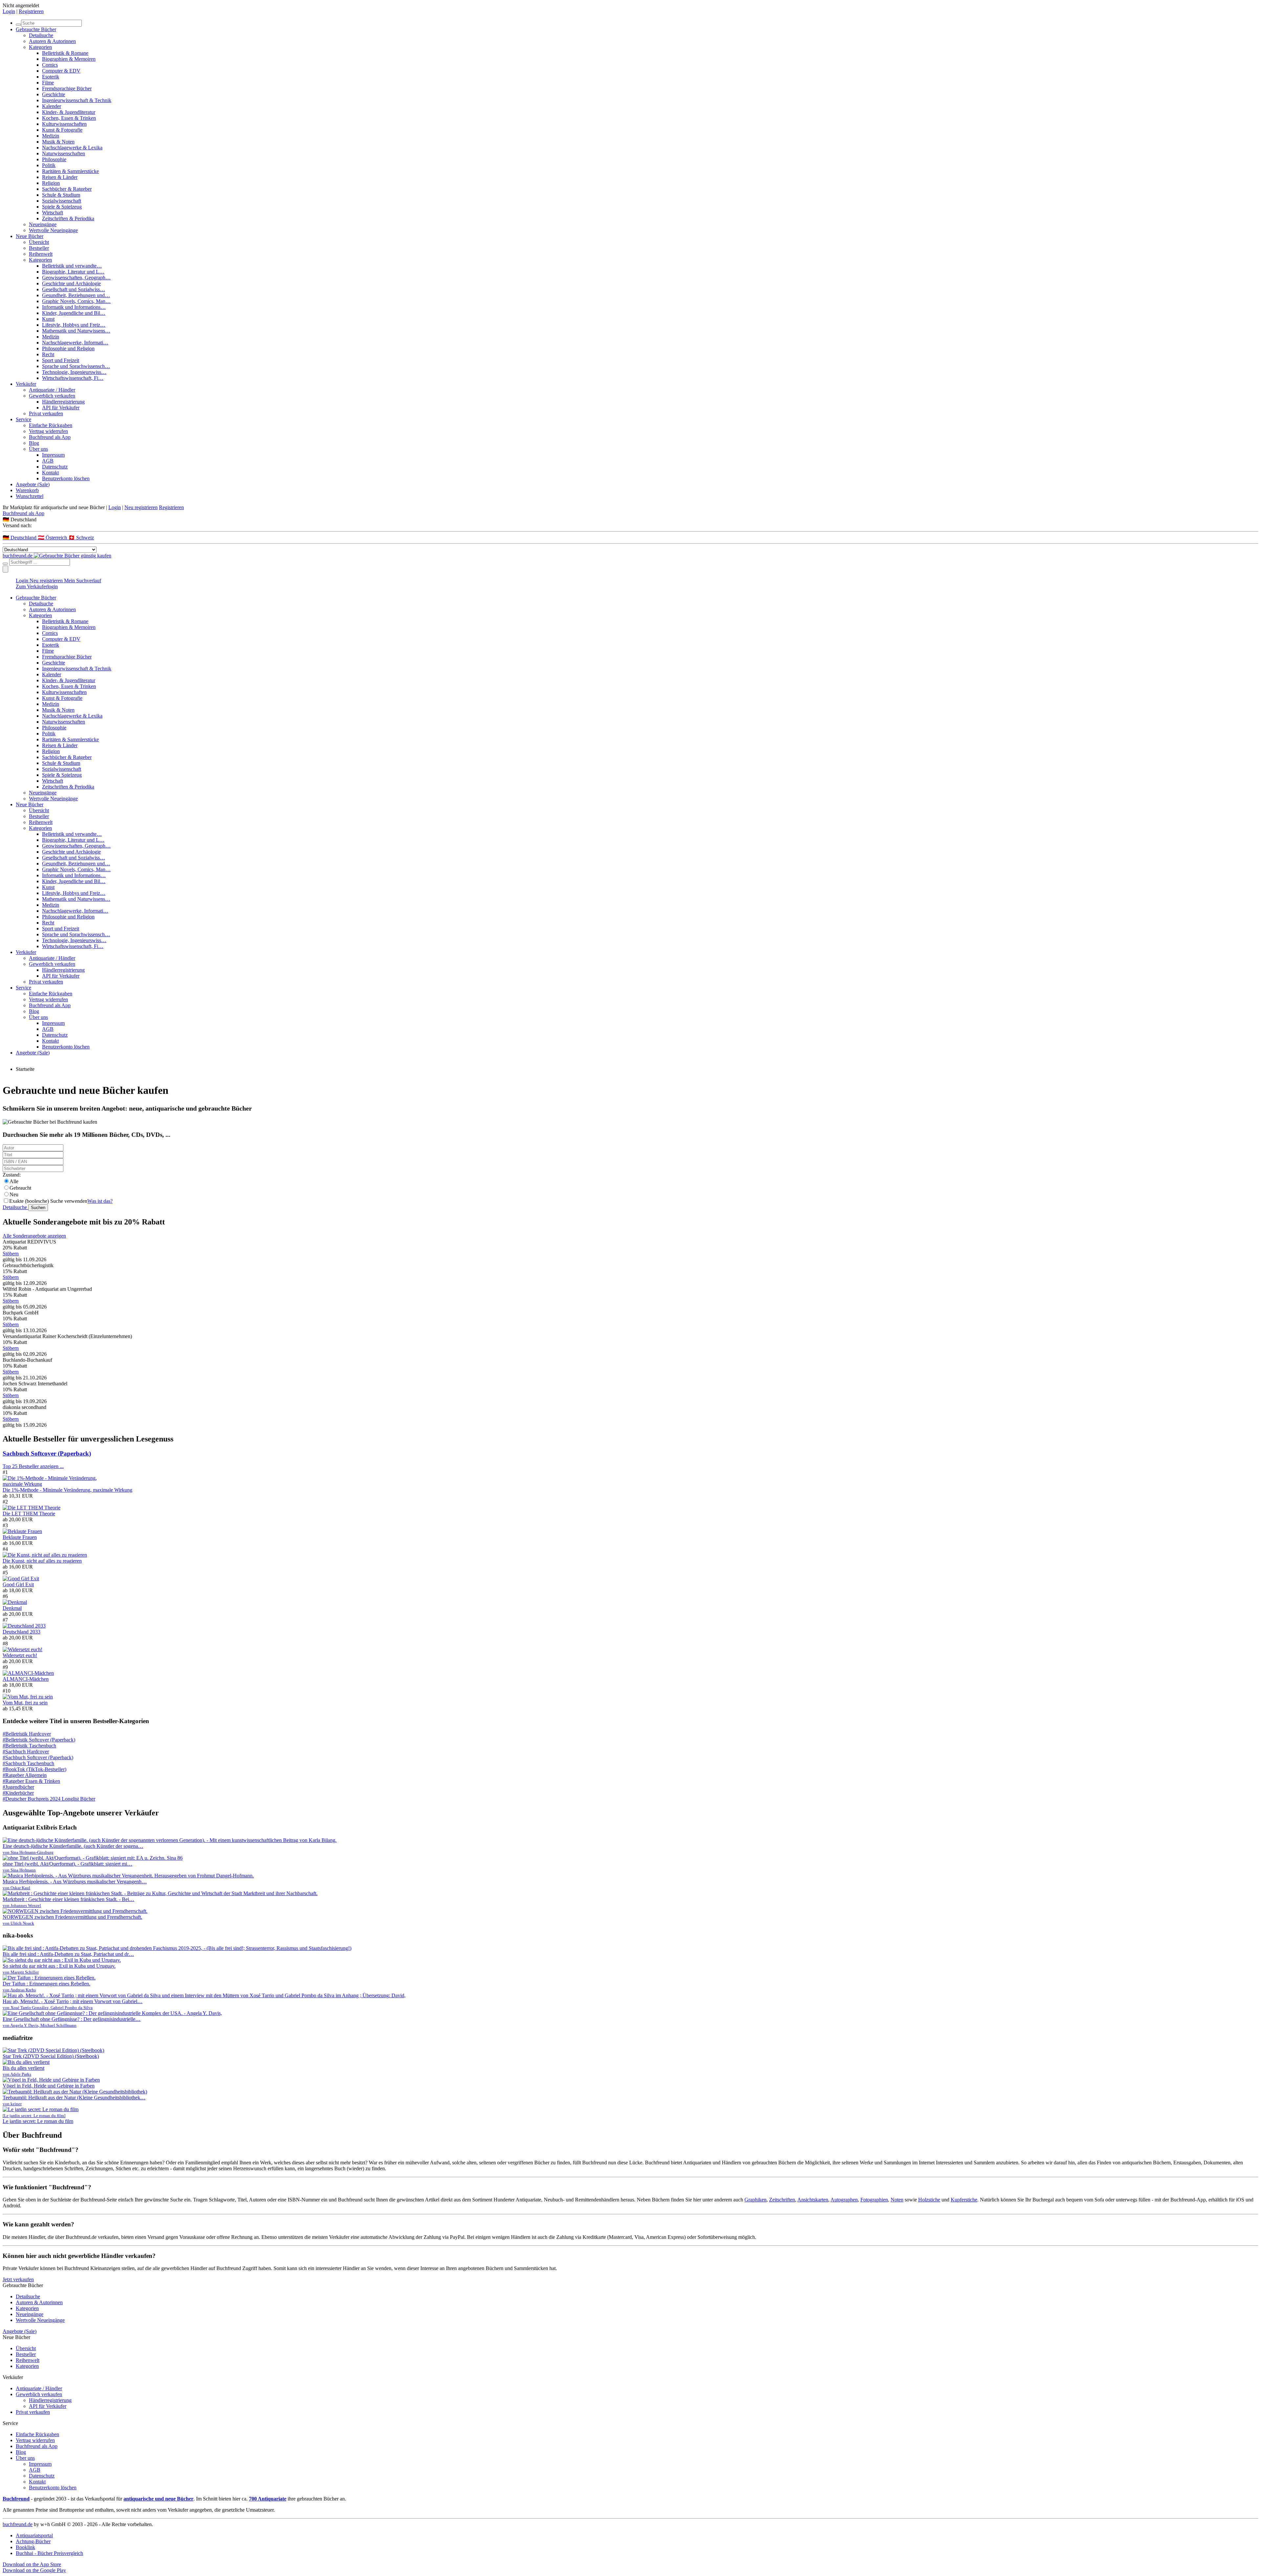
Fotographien (874, 2200)
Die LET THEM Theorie (29, 1514)
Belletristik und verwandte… (72, 266)
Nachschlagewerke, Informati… (75, 343)
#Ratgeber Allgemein (25, 1775)
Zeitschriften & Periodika (68, 218)
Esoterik (51, 77)
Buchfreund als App (50, 437)
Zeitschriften (782, 2200)
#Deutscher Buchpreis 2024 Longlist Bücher (49, 1799)
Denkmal (12, 1608)
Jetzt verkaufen (18, 2279)
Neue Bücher (30, 236)
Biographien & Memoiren (69, 59)
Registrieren (31, 11)
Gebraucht (20, 1188)
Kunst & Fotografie (62, 130)
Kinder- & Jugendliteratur (69, 112)
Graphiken (755, 2200)
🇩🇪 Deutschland (20, 538)
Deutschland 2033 (22, 1632)
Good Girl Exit (18, 1584)
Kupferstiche (964, 2200)
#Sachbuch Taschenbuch (28, 1763)
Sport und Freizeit (61, 360)
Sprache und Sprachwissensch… (76, 366)
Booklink (25, 2547)
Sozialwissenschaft (62, 201)
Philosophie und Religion (68, 348)
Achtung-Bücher (33, 2541)
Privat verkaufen (46, 413)
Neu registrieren (141, 507)
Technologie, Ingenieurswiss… (74, 372)
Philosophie (54, 159)
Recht (48, 354)
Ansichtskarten (813, 2200)
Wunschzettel (30, 496)
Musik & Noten (58, 142)
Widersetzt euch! (20, 1655)
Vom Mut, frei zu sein (25, 1703)
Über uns (38, 449)
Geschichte (54, 94)
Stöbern (11, 1254)
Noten (897, 2200)
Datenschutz (55, 467)
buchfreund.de (18, 2524)
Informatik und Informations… (74, 307)
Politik (49, 165)
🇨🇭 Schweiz (81, 538)
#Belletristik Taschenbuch (29, 1746)
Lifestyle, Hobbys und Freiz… (74, 325)
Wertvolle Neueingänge (53, 230)
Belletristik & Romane (65, 53)
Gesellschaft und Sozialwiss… (74, 289)
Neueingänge (43, 224)
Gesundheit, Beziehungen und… (76, 295)
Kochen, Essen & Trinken (69, 118)
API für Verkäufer (61, 408)
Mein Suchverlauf (83, 581)
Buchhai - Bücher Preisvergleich (49, 2553)
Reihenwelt (41, 254)
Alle (14, 1181)
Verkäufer (26, 384)
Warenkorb (27, 490)
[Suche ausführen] (5, 564)
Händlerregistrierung (63, 402)
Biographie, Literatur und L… (73, 272)
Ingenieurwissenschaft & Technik (77, 100)
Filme (48, 83)
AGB (48, 461)
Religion (51, 183)
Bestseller (39, 248)
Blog (34, 443)
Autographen (844, 2200)
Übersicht (39, 242)
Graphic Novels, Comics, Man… (76, 301)
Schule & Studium (61, 195)
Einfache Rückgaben (51, 425)
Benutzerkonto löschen (66, 478)
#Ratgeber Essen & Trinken (31, 1781)
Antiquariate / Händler (52, 390)
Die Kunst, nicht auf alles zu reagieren (42, 1561)
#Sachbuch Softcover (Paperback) (38, 1757)
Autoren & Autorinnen (52, 41)
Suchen (38, 1208)
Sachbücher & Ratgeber (67, 189)
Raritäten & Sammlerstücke (70, 171)
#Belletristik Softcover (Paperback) (39, 1740)
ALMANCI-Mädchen (26, 1679)
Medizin (51, 136)
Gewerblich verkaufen (52, 396)
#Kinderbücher (18, 1793)
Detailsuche (41, 35)
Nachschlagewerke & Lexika (72, 148)
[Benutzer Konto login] (5, 569)
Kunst (48, 319)
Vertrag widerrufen (48, 431)
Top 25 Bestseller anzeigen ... (33, 1466)
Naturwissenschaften (64, 153)
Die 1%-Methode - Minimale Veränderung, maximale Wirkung (67, 1490)
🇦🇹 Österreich (53, 538)
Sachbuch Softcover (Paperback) (47, 1453)
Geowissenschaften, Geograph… (76, 278)
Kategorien (40, 47)
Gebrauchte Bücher (36, 29)
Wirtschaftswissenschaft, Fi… (73, 378)
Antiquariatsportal (34, 2535)
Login (9, 11)
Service (23, 419)
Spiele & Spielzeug (62, 207)
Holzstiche (929, 2200)
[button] (630, 520)
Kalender (52, 106)
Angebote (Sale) (33, 484)
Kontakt (50, 473)
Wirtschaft (53, 213)
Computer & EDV (61, 71)
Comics (50, 65)
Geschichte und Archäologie (71, 283)
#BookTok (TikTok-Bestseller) (34, 1769)
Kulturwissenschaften (64, 124)
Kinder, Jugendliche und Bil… (74, 313)
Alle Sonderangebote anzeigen (34, 1236)
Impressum (53, 455)
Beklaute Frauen (20, 1537)
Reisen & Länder (60, 177)
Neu (14, 1194)
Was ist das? (100, 1201)
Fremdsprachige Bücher (67, 88)
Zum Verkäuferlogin (37, 586)
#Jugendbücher (18, 1787)
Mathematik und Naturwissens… (76, 331)
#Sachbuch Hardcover (26, 1752)
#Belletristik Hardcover (27, 1734)
